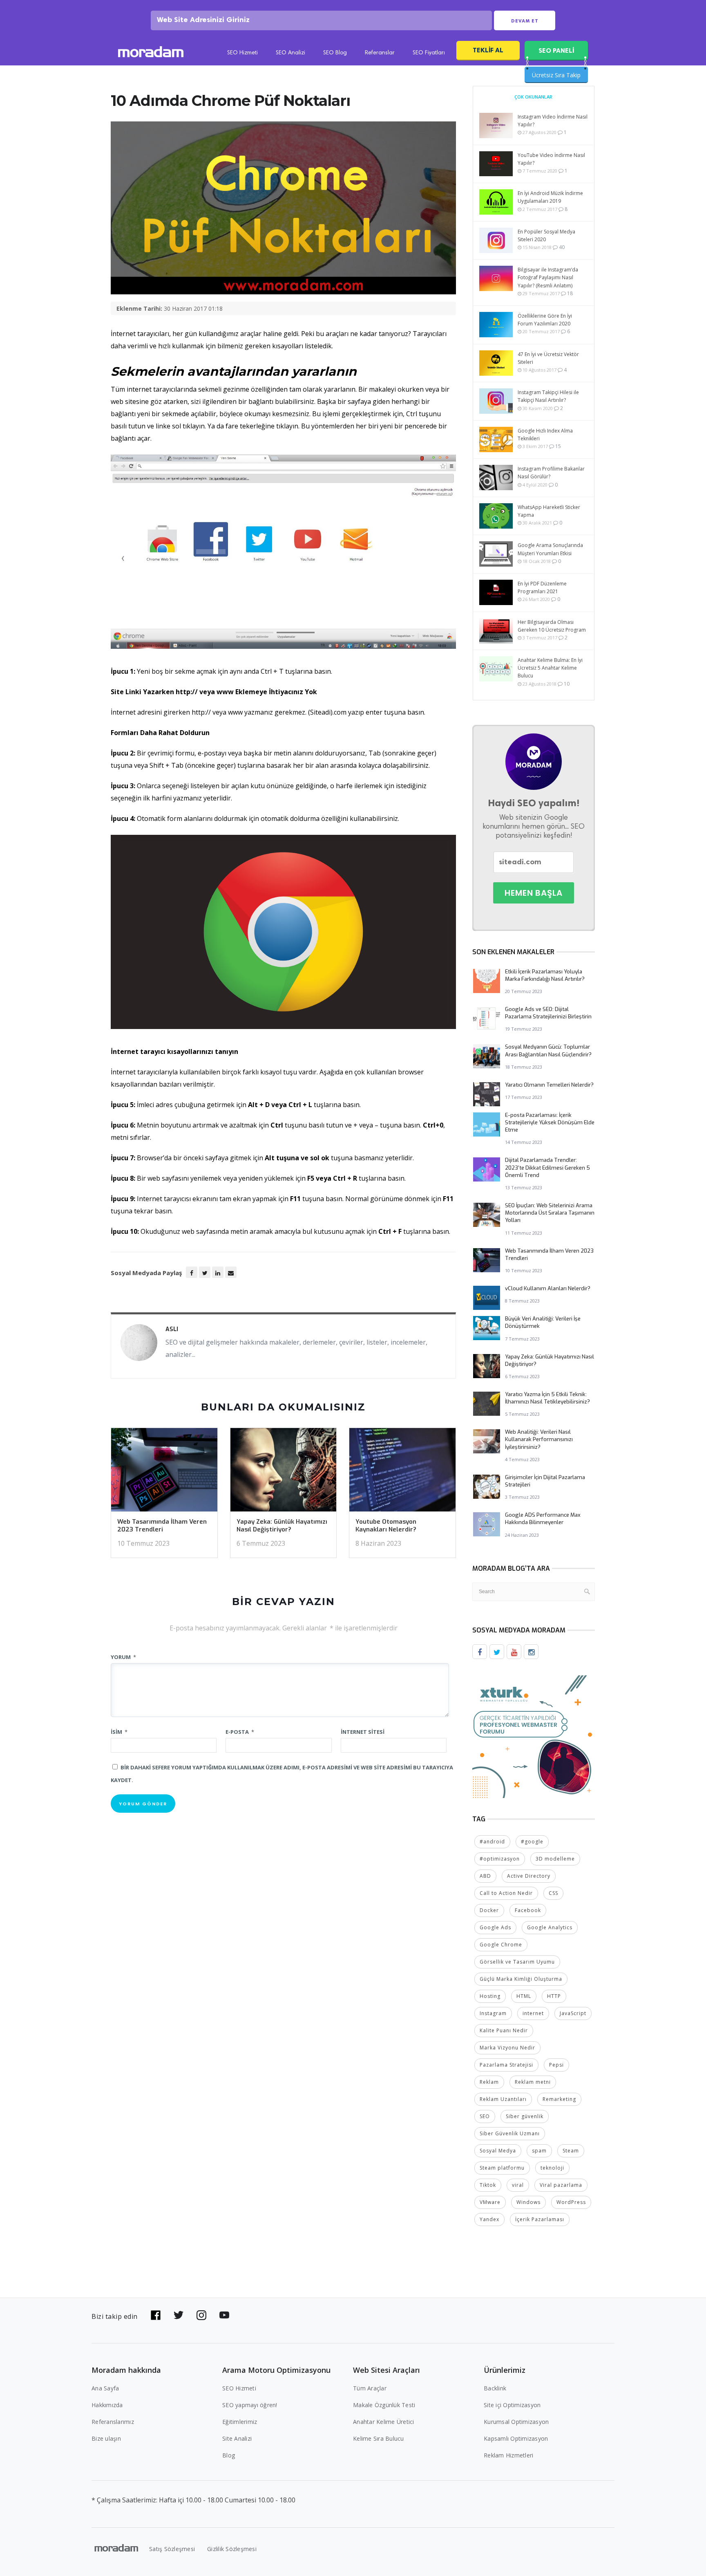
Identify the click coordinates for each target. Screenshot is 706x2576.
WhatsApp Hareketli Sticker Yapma (549, 511)
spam (539, 2151)
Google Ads (495, 1927)
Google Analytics (550, 1927)
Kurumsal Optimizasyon (516, 2422)
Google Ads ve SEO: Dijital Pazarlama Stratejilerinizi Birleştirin (548, 1013)
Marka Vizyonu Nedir (507, 2048)
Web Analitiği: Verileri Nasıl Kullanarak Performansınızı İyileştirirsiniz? (539, 1439)
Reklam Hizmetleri (508, 2455)
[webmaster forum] (534, 1736)
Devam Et (525, 21)
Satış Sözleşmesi (172, 2549)
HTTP (554, 1996)
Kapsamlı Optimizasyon (516, 2438)
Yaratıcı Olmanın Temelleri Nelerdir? (549, 1085)
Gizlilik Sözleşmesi (232, 2549)
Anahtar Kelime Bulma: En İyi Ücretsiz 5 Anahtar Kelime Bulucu (550, 668)
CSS (553, 1893)
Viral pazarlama (561, 2185)
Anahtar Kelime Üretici (384, 2422)
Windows (528, 2202)
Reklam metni (533, 2082)
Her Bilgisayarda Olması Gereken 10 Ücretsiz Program (552, 626)
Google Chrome (501, 1945)
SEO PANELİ (556, 50)
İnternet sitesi (363, 1732)
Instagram (493, 2013)
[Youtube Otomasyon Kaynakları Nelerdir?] (402, 1472)
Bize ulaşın (106, 2438)
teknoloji (552, 2168)
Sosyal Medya (498, 2151)
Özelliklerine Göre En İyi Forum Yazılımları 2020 (545, 320)
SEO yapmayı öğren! (250, 2405)
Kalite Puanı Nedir (504, 2030)
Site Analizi (237, 2438)
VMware (490, 2202)
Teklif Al (488, 50)
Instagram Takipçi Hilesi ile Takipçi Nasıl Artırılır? (548, 396)
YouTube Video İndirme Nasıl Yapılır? (551, 159)
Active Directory (529, 1876)
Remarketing (559, 2099)
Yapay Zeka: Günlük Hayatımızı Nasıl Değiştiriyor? (282, 1526)
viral (518, 2185)
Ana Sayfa (105, 2388)
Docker (489, 1910)
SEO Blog (335, 53)
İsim (119, 1732)
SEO (485, 2116)
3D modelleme (555, 1859)
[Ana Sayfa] (151, 53)
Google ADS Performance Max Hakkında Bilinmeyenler (543, 1519)
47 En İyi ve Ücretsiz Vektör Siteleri (548, 358)
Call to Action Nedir (506, 1893)
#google (532, 1842)
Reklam (489, 2082)
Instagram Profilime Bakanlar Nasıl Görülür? (551, 473)
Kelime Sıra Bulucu (379, 2438)
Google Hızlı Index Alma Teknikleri (545, 435)
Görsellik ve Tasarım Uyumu (517, 1962)
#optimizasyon (500, 1859)
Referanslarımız (113, 2422)
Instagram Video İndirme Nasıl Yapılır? (553, 121)
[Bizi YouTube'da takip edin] (224, 2315)
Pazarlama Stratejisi (506, 2065)
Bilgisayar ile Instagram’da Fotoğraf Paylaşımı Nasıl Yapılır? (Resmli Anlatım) (548, 277)
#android (492, 1842)
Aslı (172, 1329)
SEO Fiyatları (429, 53)
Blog (229, 2455)
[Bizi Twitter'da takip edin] (179, 2315)
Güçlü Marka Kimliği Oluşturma (521, 1979)
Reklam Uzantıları (503, 2099)
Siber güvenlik (525, 2116)
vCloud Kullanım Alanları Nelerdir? (548, 1288)
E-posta (240, 1732)
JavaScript (573, 2013)
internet (533, 2013)
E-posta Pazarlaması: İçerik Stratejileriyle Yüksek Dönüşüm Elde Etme (550, 1122)
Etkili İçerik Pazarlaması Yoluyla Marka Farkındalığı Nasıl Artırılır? (545, 975)
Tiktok (488, 2185)
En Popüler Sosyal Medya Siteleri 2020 (546, 235)
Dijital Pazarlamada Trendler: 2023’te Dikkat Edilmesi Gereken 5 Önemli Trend (547, 1167)
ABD (485, 1876)
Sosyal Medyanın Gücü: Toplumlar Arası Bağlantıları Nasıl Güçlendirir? (548, 1050)
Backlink (495, 2388)
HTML (524, 1996)
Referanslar (380, 53)
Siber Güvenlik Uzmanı (510, 2133)
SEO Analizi (290, 53)
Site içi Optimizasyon (512, 2405)
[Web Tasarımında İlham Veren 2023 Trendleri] (164, 1472)
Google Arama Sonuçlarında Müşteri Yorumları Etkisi (550, 549)
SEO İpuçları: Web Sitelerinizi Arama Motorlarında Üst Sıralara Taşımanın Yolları (550, 1213)
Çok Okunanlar (533, 97)
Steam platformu (502, 2168)
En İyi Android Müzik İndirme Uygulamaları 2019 (550, 197)
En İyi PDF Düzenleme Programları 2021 (542, 587)
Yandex (489, 2219)
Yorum (123, 1657)
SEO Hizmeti (242, 53)
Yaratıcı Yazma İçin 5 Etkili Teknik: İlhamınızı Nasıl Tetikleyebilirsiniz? (547, 1398)
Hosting (490, 1996)
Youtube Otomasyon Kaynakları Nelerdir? (386, 1526)
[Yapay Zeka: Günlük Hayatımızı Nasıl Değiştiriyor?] (284, 1472)
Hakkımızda (107, 2405)
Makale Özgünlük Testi (384, 2405)
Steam (571, 2151)
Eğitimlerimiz (240, 2422)
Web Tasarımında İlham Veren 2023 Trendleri (162, 1526)
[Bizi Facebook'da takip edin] (156, 2315)
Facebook (528, 1910)
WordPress (571, 2202)
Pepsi (556, 2065)
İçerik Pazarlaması (540, 2219)
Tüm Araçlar (370, 2388)
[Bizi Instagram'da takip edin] (201, 2315)
